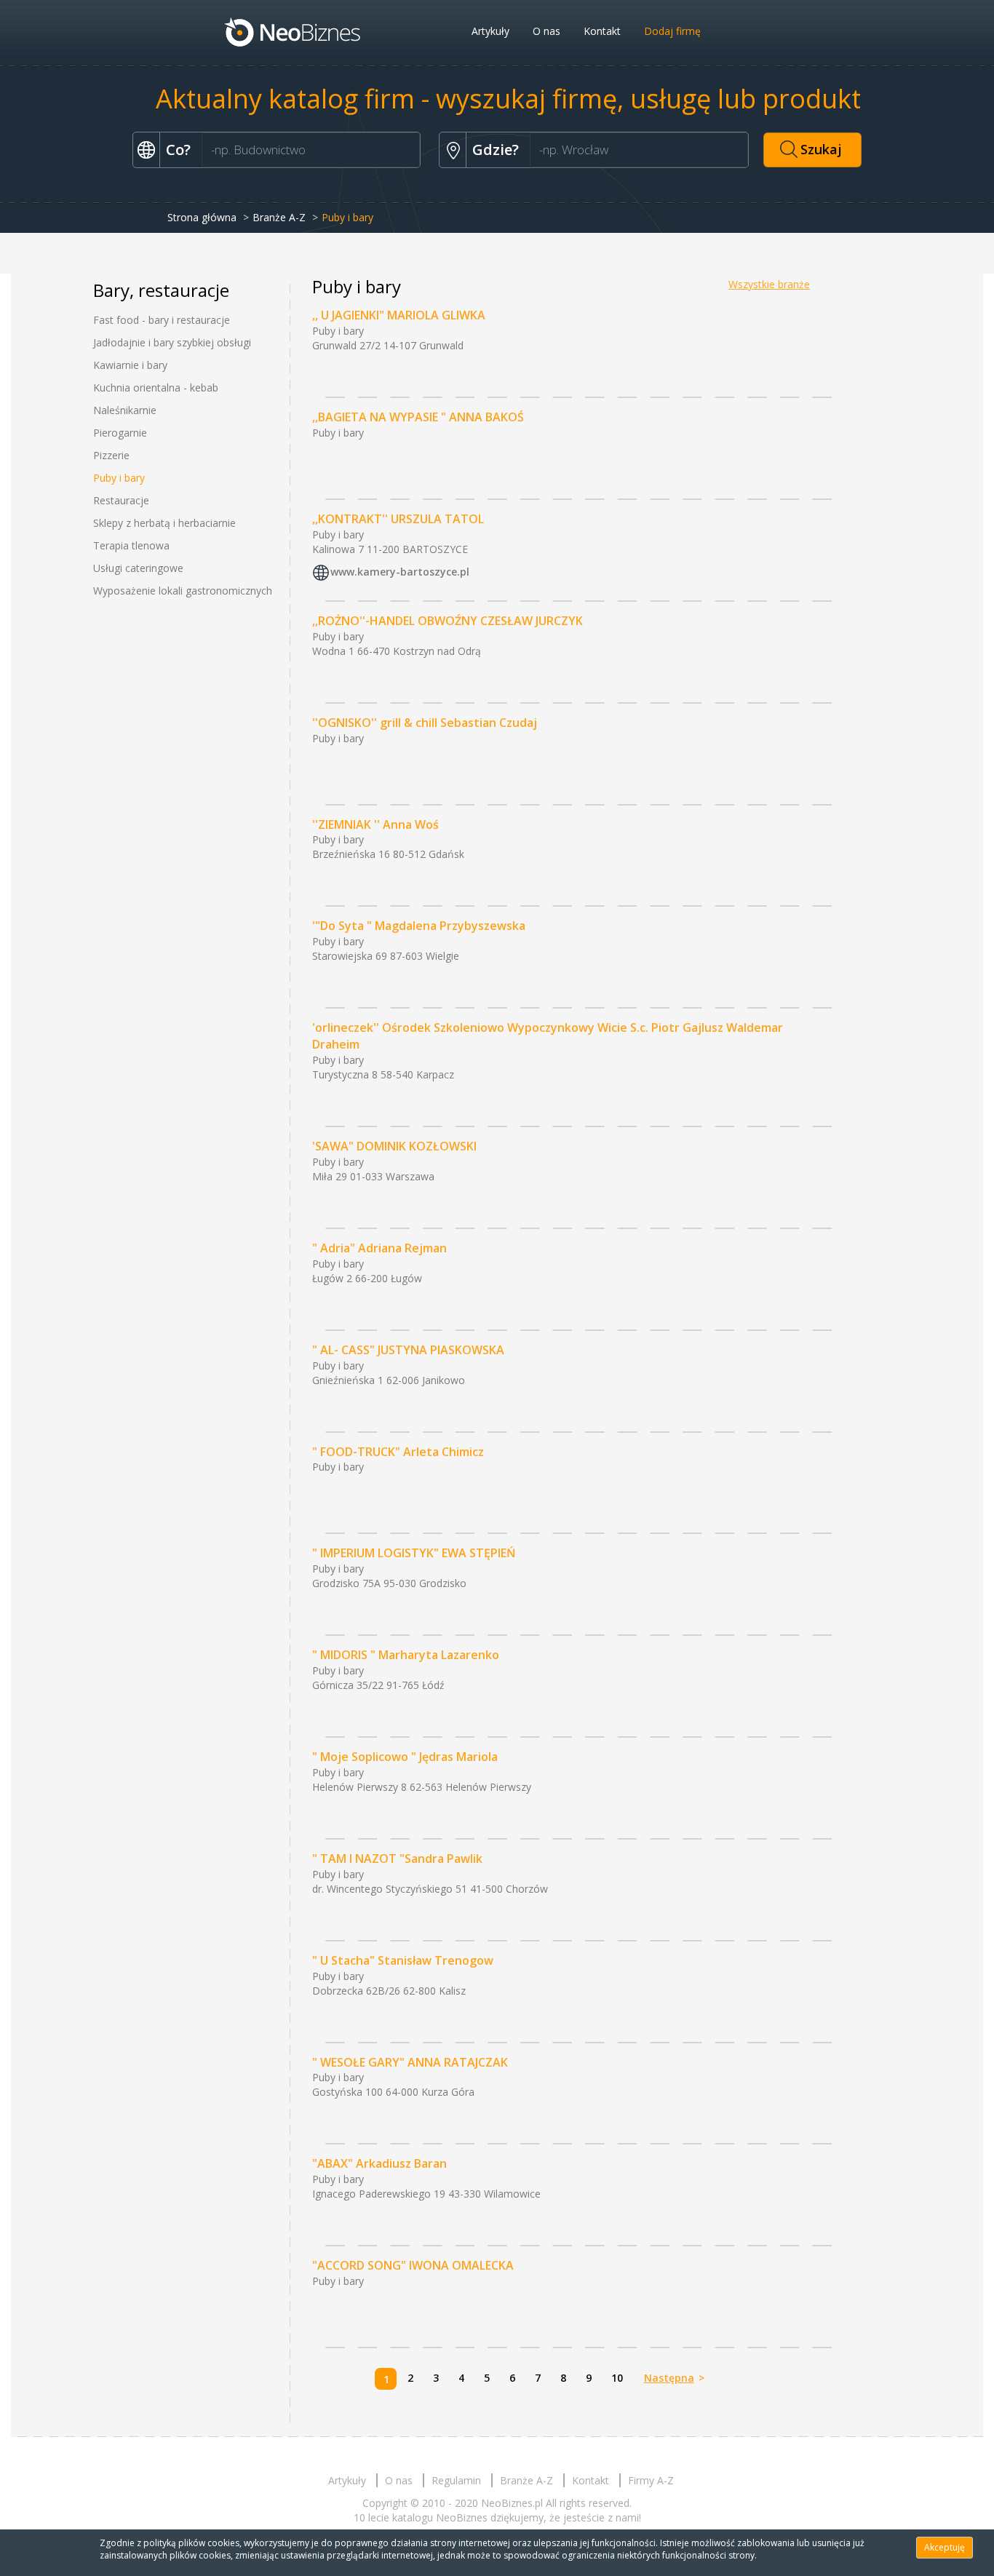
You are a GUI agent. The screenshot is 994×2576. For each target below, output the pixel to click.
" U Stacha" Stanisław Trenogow (403, 1960)
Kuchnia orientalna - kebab (156, 387)
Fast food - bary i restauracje (162, 320)
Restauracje (121, 500)
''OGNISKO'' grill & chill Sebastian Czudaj (425, 723)
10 (617, 2378)
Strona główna (202, 217)
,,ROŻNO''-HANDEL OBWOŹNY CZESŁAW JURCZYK (448, 621)
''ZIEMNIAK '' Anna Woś (375, 824)
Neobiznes (293, 31)
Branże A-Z (279, 217)
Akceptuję (945, 2547)
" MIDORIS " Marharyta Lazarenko (406, 1655)
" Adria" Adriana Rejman (379, 1248)
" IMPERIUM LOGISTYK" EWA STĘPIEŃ (414, 1553)
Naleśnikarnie (125, 410)
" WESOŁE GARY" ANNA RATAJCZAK (410, 2062)
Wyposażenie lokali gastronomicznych (183, 591)
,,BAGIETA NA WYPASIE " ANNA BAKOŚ (418, 417)
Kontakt (602, 31)
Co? (178, 150)
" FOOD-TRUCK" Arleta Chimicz (398, 1452)
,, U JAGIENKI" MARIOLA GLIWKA (399, 315)
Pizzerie (111, 455)
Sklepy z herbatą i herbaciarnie (164, 523)
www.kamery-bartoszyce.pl (400, 572)
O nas (546, 31)
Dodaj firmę (672, 31)
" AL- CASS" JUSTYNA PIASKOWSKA (408, 1350)
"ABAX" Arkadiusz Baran (379, 2163)
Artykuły (490, 31)
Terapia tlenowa (131, 545)
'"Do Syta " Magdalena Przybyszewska (419, 926)
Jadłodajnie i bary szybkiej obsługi (172, 342)
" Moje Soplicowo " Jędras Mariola (405, 1757)
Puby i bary (119, 478)
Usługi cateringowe (138, 568)
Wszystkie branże (769, 284)
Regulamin (456, 2480)
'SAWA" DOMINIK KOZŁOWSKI (394, 1146)
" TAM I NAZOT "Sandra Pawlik (397, 1859)
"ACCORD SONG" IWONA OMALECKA (413, 2265)
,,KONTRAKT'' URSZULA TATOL (398, 519)
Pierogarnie (120, 433)
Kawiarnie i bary (130, 365)
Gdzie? (496, 150)
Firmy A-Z (651, 2480)
